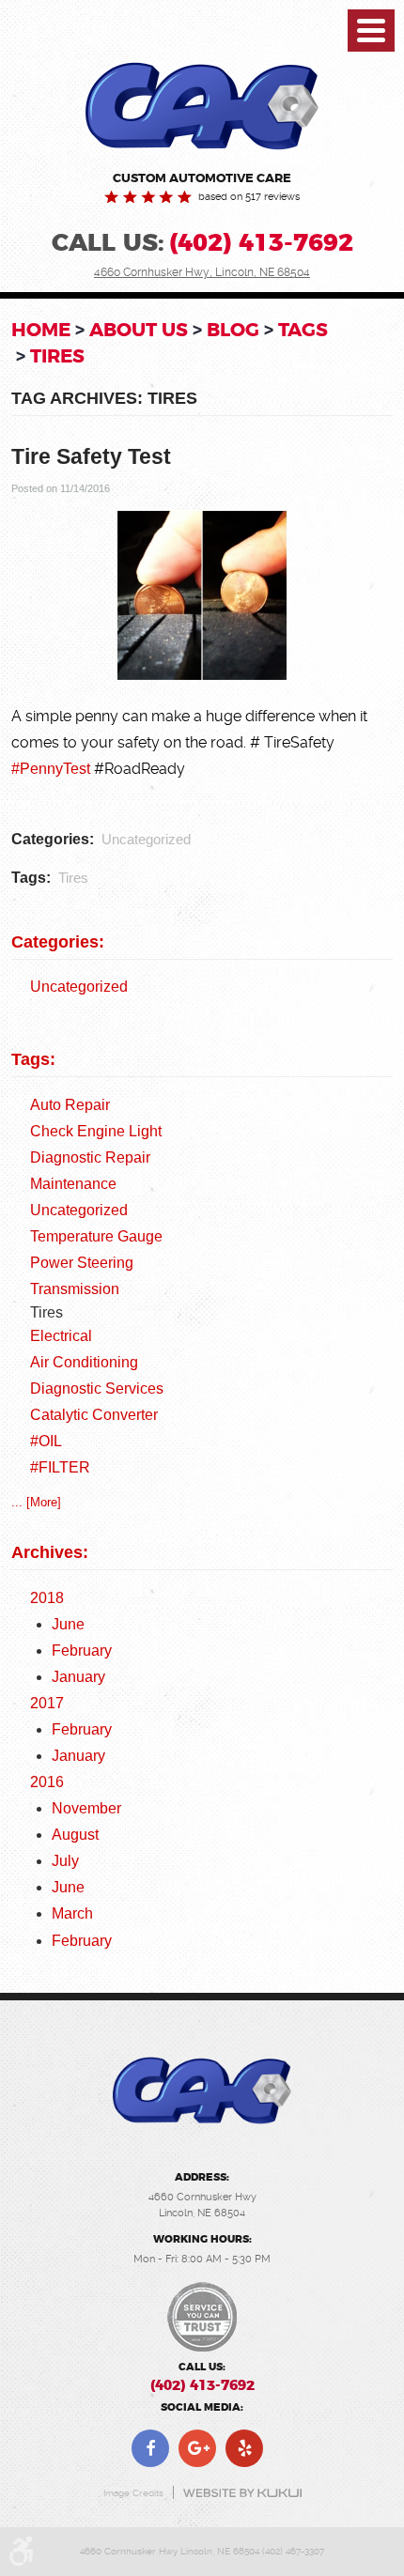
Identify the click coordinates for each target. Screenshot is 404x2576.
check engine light (96, 1131)
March (72, 1913)
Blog (233, 330)
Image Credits (133, 2493)
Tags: (33, 1059)
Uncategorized (146, 840)
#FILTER (60, 1467)
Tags (303, 330)
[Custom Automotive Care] (202, 106)
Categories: (58, 942)
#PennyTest (51, 768)
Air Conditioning (84, 1362)
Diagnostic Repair (90, 1157)
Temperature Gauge (96, 1236)
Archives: (50, 1552)
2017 (47, 1703)
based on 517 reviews (249, 198)
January (78, 1677)
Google (197, 2448)
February (82, 1650)
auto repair (70, 1105)
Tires (57, 356)
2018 (47, 1598)
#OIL (46, 1441)
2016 (47, 1782)
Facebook (150, 2448)
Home (41, 330)
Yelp (244, 2448)
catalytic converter (94, 1415)
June (68, 1624)
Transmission (75, 1289)
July (65, 1861)
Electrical (61, 1336)
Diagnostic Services (97, 1388)
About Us (139, 330)
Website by (242, 2493)
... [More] (36, 1502)
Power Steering (82, 1263)
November (86, 1808)
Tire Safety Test (91, 456)
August (75, 1835)
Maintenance (73, 1184)
